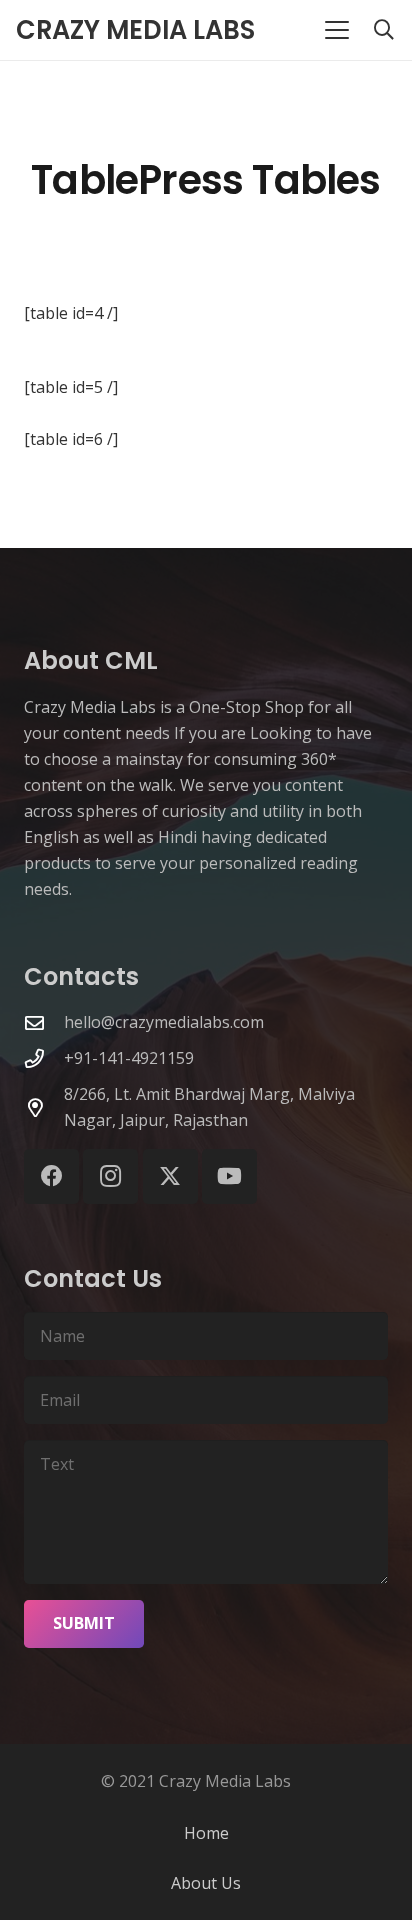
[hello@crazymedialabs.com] (44, 1022)
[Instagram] (110, 1176)
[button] (337, 30)
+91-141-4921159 (129, 1058)
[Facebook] (51, 1176)
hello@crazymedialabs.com (164, 1022)
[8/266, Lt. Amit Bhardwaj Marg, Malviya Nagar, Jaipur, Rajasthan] (44, 1107)
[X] (170, 1176)
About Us (206, 1883)
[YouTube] (229, 1176)
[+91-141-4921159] (44, 1058)
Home (206, 1833)
